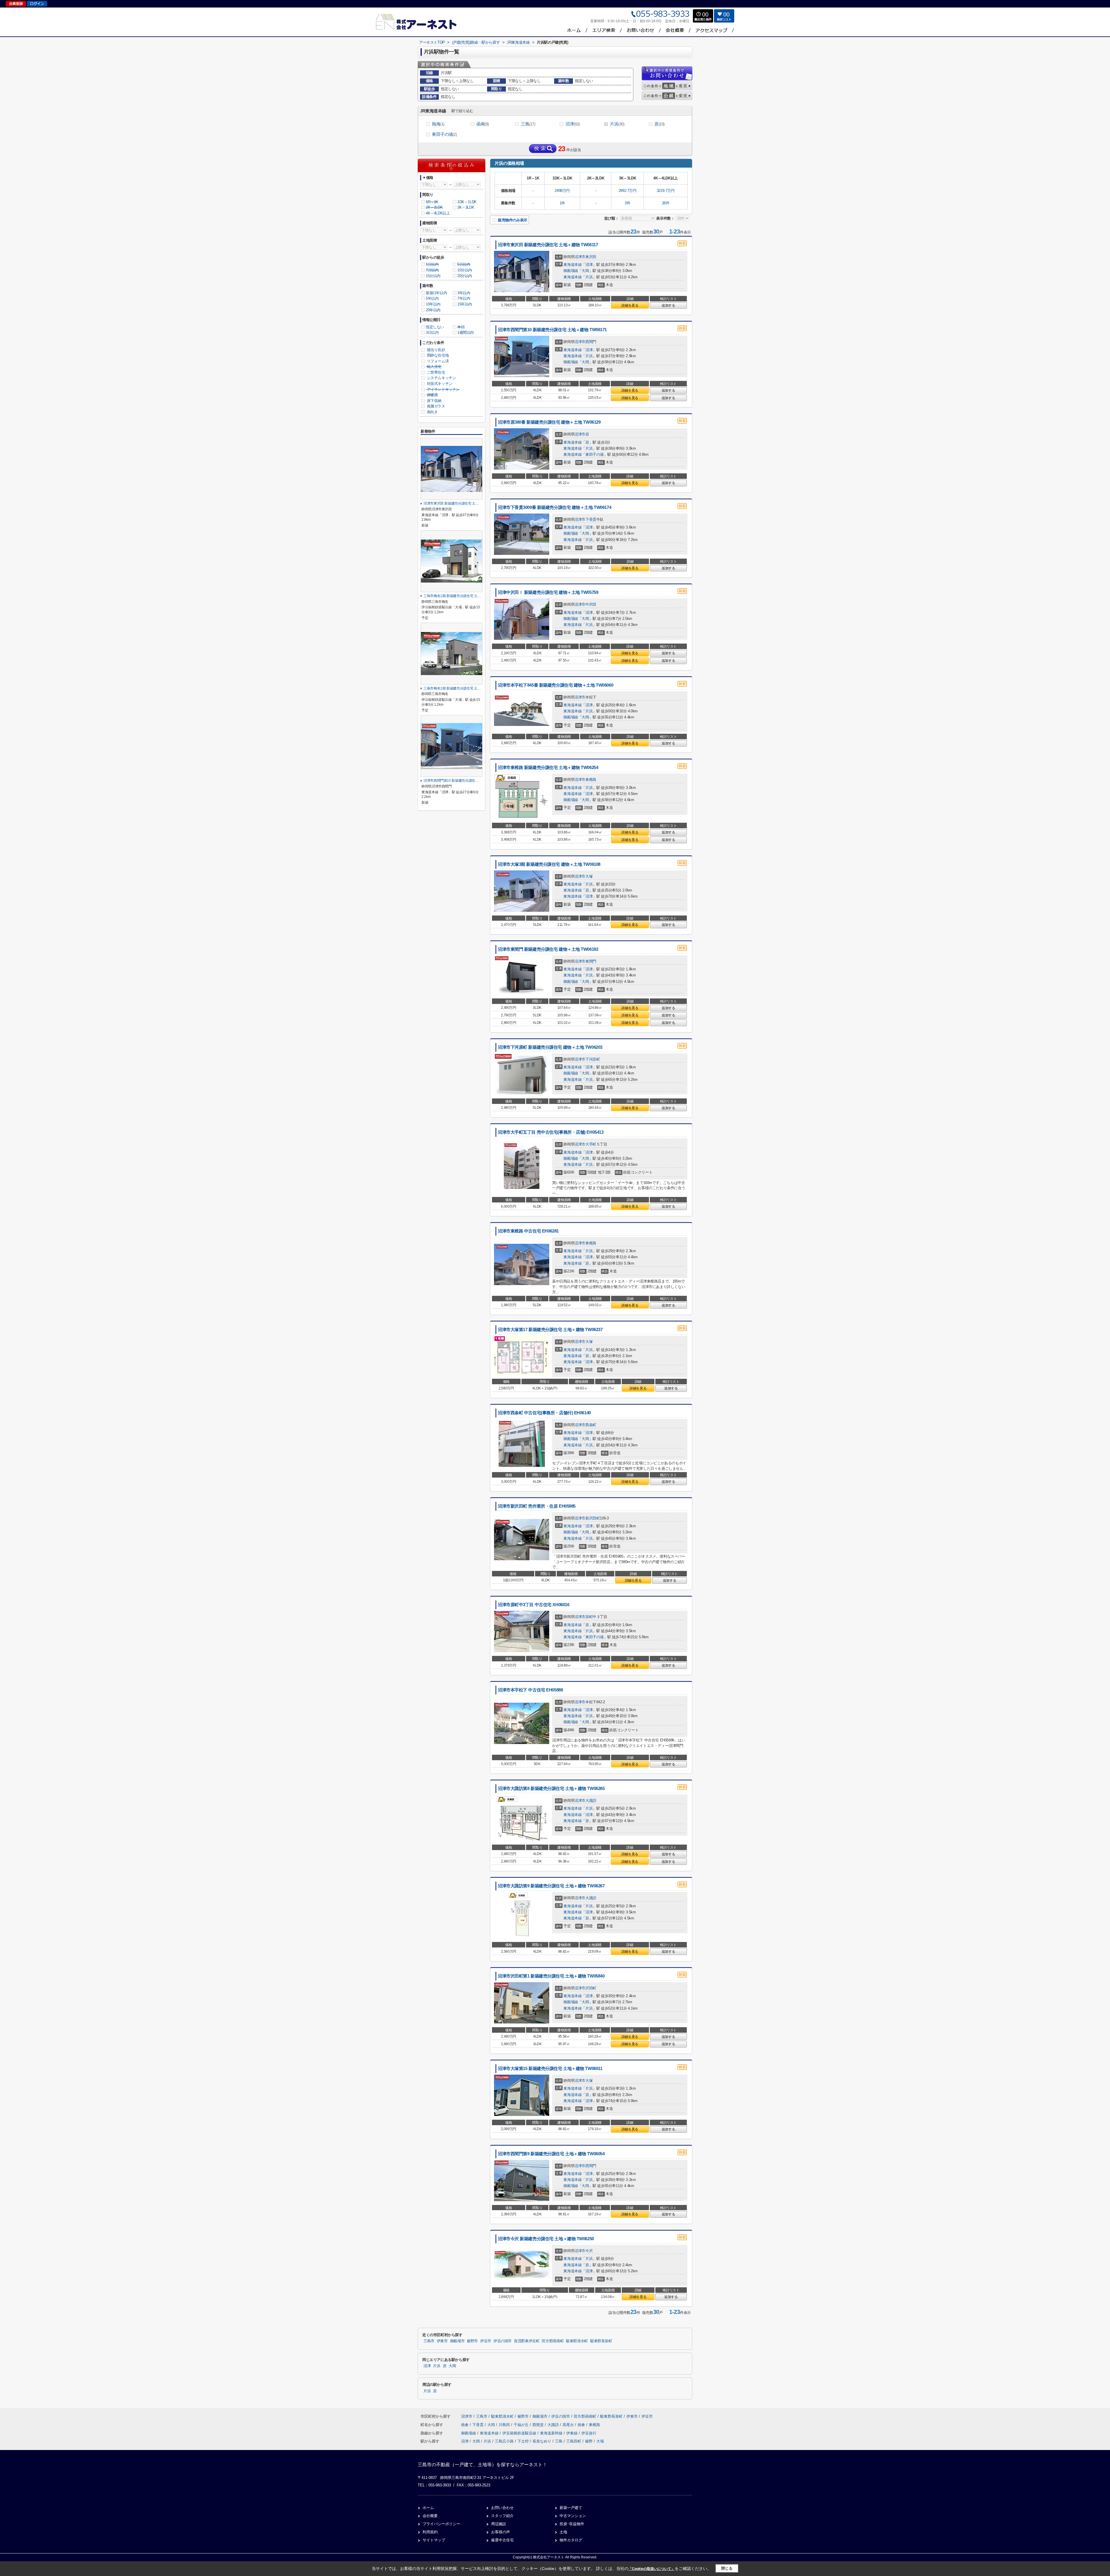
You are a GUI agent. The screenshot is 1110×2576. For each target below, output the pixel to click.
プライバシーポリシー (441, 2524)
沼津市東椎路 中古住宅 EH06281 (528, 1231)
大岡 (585, 271)
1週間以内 (466, 332)
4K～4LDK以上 (438, 213)
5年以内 (432, 298)
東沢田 (591, 257)
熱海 (438, 124)
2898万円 (562, 191)
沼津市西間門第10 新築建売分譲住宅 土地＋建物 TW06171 (552, 330)
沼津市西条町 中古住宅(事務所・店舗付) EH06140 (544, 1413)
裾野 (589, 2441)
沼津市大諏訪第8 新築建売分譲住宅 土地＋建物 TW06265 (551, 1789)
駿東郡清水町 (577, 2341)
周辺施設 (499, 2524)
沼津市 (580, 257)
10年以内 (433, 304)
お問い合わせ (502, 2508)
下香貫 (591, 519)
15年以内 (465, 304)
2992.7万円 (628, 191)
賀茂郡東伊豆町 (527, 2341)
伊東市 (442, 2341)
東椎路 (591, 780)
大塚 (589, 876)
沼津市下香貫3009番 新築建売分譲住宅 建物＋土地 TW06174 (554, 507)
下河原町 (593, 1059)
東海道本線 (572, 265)
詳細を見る (630, 305)
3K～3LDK (466, 207)
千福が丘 (522, 2425)
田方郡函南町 (553, 2341)
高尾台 (569, 2425)
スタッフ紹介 (502, 2516)
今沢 (589, 2251)
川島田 (505, 2425)
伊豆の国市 (503, 2341)
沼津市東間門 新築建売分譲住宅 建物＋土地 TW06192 (548, 949)
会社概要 (430, 2516)
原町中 (591, 1617)
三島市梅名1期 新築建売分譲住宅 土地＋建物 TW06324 (465, 596)
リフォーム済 (437, 361)
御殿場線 (571, 271)
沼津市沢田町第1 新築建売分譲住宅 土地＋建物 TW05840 (551, 1976)
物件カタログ (571, 2540)
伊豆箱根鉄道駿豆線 (520, 2433)
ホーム (428, 2508)
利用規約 (430, 2532)
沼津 (573, 124)
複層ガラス (435, 406)
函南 (483, 124)
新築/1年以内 (436, 293)
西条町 (591, 1425)
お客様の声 (501, 2532)
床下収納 (434, 401)
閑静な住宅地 (437, 355)
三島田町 (574, 2441)
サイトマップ (434, 2540)
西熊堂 (539, 2425)
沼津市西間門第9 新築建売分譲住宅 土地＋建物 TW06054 (551, 2154)
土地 (563, 2532)
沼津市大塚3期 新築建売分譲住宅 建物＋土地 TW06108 (549, 864)
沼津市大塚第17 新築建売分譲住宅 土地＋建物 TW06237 (550, 1330)
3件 (627, 203)
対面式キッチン (439, 384)
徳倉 (465, 2425)
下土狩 (523, 2441)
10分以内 (465, 270)
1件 (562, 203)
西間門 (591, 342)
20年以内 (433, 310)
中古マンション (573, 2516)
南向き (432, 412)
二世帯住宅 (435, 372)
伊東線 (572, 2433)
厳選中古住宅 (502, 2540)
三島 (528, 124)
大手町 (591, 1144)
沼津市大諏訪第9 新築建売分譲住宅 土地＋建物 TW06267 (551, 1886)
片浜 (617, 124)
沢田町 (591, 1988)
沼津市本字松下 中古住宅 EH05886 (530, 1690)
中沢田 (591, 604)
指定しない (435, 327)
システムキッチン (441, 378)
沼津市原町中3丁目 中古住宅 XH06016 (533, 1605)
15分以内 (433, 276)
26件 (666, 203)
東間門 (591, 961)
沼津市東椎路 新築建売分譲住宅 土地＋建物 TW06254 (548, 768)
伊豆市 (486, 2341)
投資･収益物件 (572, 2524)
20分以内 (465, 276)
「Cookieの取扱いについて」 (652, 2569)
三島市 (429, 2341)
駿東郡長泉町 (601, 2341)
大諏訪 (591, 1801)
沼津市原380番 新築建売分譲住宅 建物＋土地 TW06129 (549, 422)
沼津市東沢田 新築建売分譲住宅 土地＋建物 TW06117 (548, 245)
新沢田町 (593, 1518)
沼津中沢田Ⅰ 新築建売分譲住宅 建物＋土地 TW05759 (548, 592)
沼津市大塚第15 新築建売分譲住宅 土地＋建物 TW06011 (550, 2069)
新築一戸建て (571, 2508)
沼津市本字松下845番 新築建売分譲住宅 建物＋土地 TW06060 (555, 685)
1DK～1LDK (467, 202)
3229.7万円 (666, 191)
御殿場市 (457, 2341)
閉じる (727, 2568)
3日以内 (432, 332)
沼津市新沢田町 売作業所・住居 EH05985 (537, 1506)
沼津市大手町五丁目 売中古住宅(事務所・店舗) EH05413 (551, 1132)
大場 (600, 2441)
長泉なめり (542, 2441)
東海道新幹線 (552, 2433)
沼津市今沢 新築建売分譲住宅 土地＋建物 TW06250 (546, 2239)
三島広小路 (504, 2441)
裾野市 (472, 2341)
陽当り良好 (435, 350)
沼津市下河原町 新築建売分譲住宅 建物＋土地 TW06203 (550, 1047)
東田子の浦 (444, 134)
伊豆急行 (589, 2433)
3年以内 (464, 293)
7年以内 (464, 298)
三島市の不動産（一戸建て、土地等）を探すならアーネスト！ (482, 2465)
